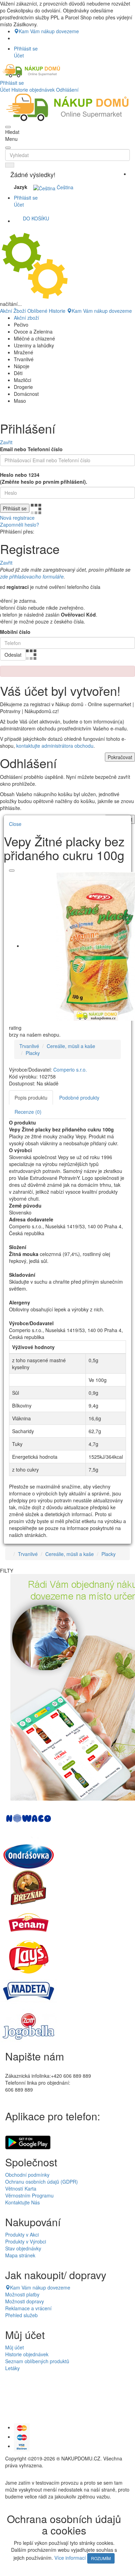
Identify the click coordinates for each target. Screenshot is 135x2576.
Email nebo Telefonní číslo (31, 449)
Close (15, 824)
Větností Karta (21, 2188)
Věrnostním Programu (29, 2195)
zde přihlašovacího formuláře (32, 576)
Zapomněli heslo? (20, 525)
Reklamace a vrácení (28, 2308)
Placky (33, 1053)
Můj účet (15, 2347)
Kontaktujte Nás (22, 2202)
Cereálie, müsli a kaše (71, 1046)
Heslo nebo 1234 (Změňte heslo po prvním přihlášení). (44, 478)
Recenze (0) (28, 1112)
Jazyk (21, 187)
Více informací (70, 2558)
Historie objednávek (33, 90)
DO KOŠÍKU (36, 218)
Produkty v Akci (22, 2234)
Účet (5, 90)
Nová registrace (17, 518)
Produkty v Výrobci (26, 2241)
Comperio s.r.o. (70, 1069)
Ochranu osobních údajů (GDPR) (42, 2182)
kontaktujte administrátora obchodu (55, 746)
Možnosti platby (22, 2294)
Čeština (64, 187)
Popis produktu (31, 1098)
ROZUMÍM (101, 2558)
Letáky (12, 2368)
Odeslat (13, 655)
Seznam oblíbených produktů (37, 2361)
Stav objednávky (23, 2248)
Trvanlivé (29, 1046)
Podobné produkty (79, 1098)
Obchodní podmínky (27, 2175)
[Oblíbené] (12, 871)
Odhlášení (67, 90)
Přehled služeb (21, 2315)
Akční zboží (26, 318)
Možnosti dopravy (25, 2301)
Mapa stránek (20, 2255)
